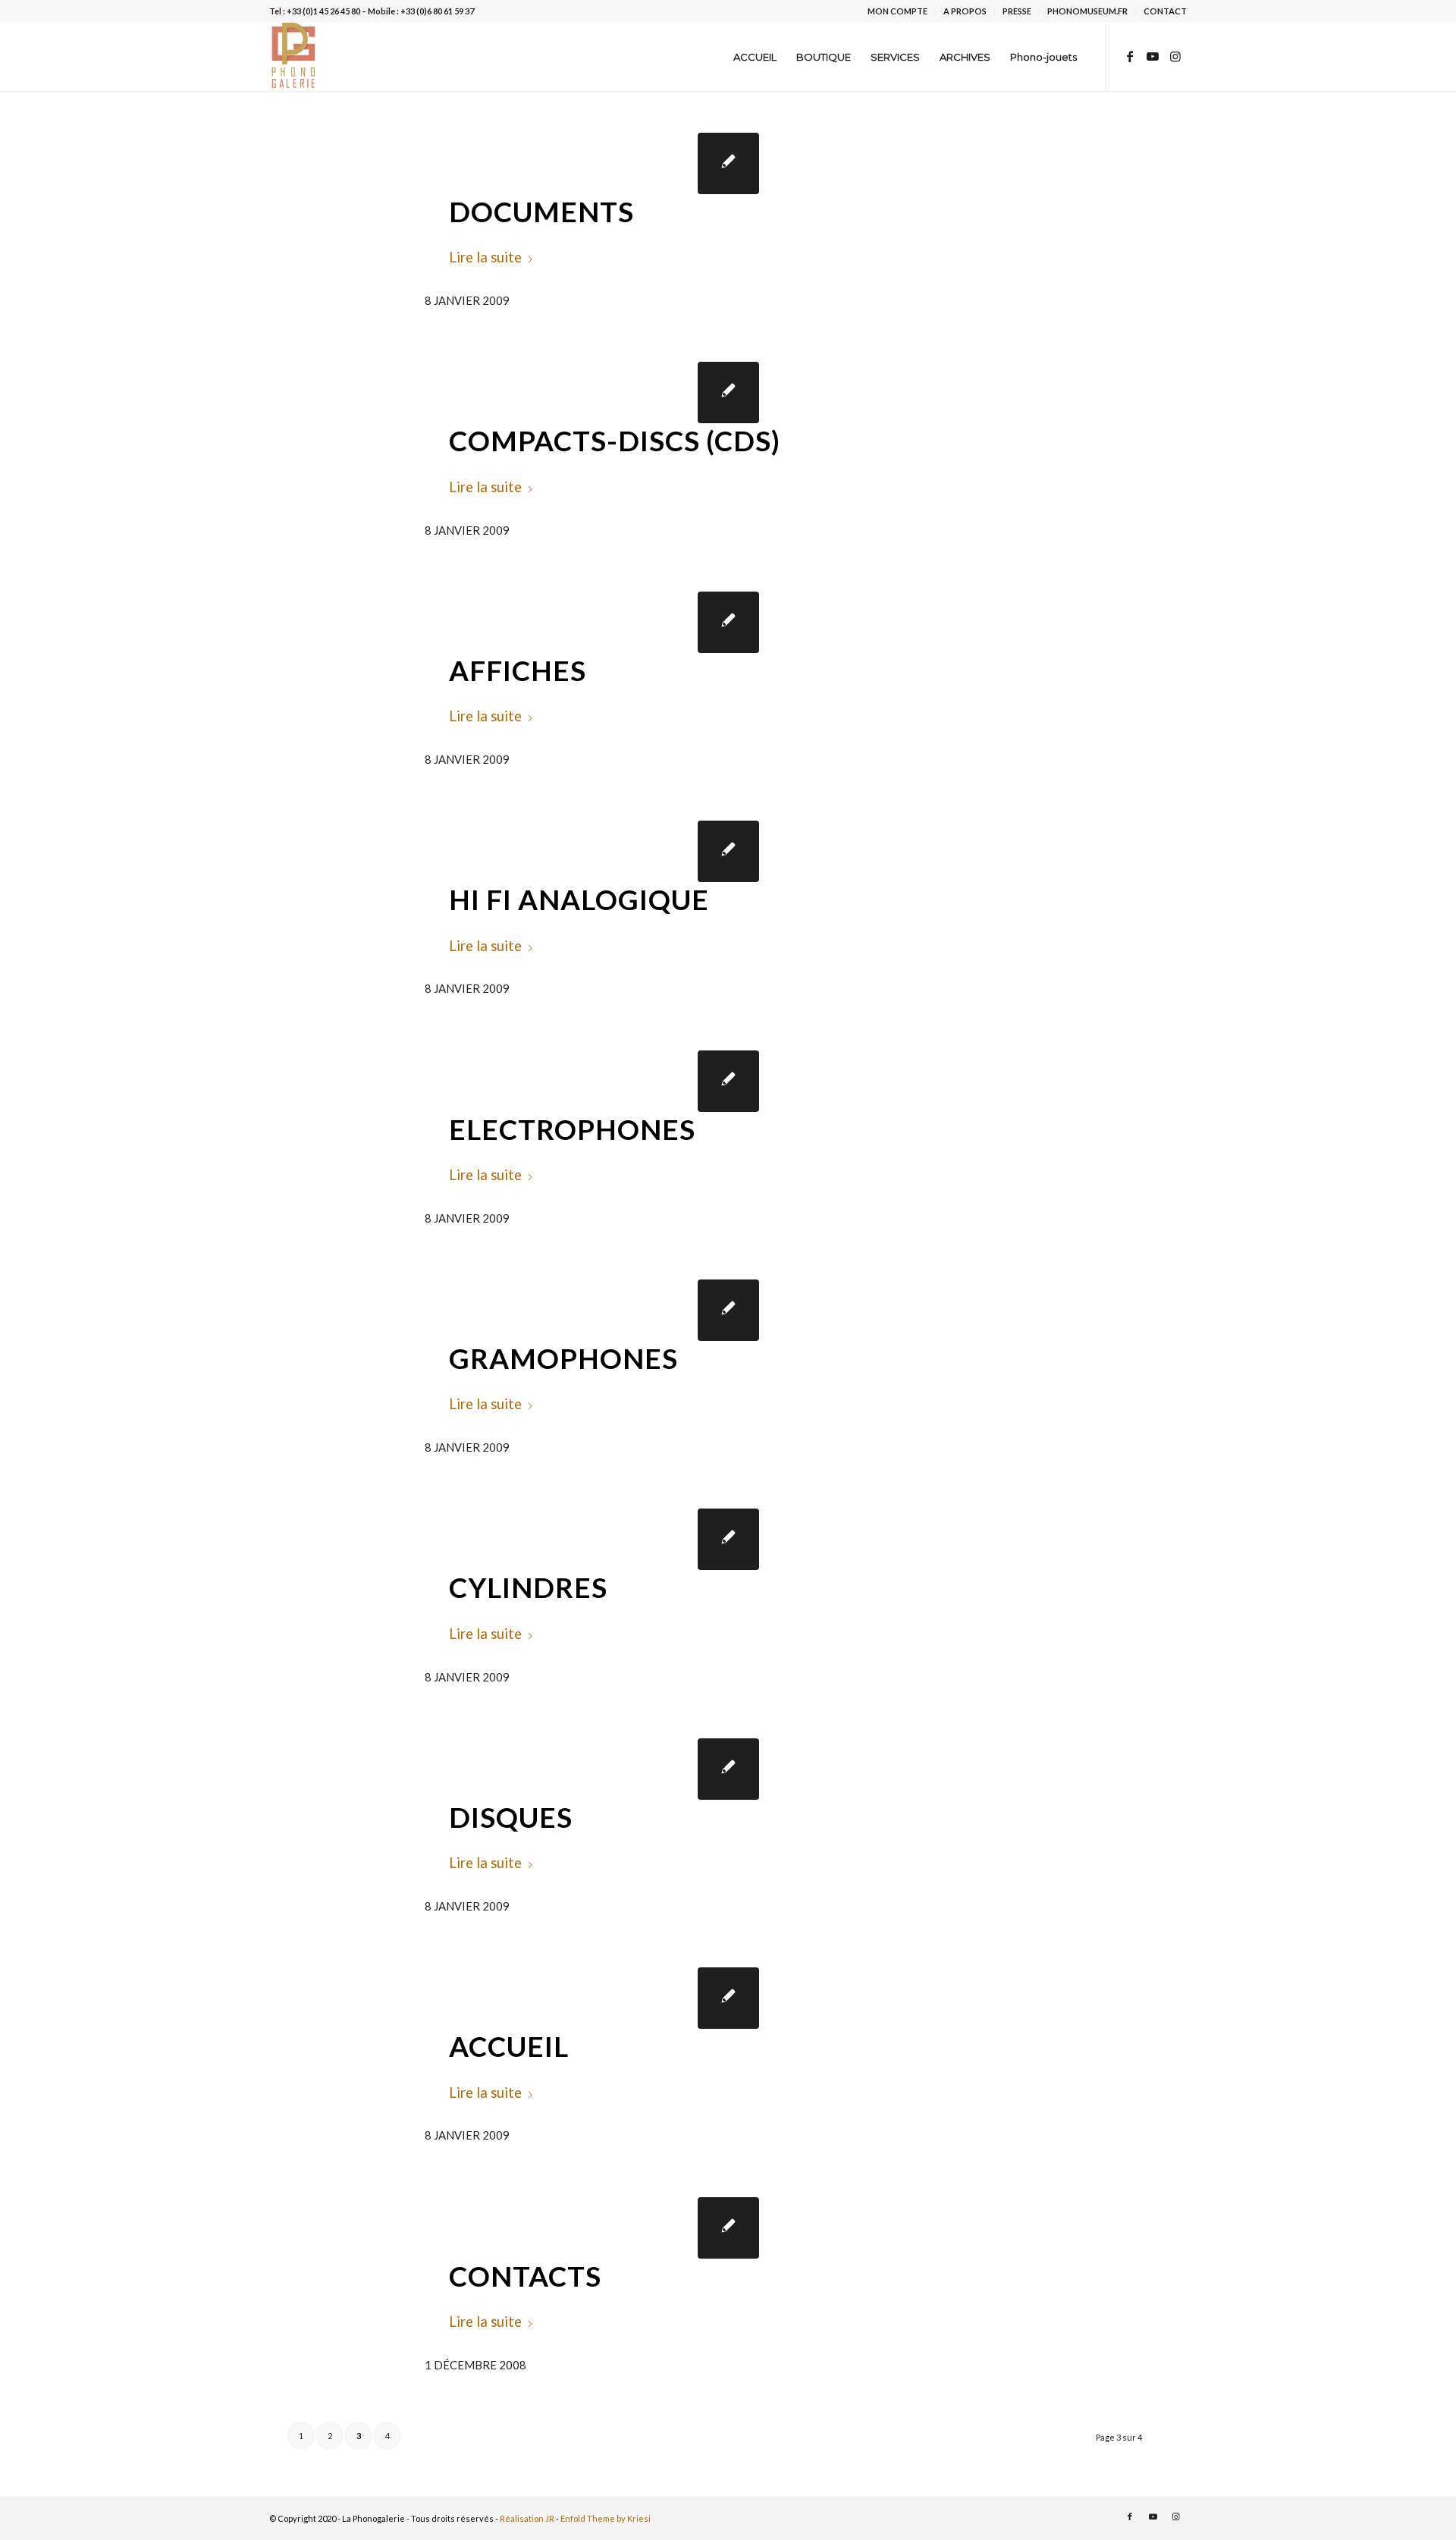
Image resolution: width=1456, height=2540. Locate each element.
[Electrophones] (728, 1081)
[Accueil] (728, 1998)
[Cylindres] (728, 1539)
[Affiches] (728, 622)
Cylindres (528, 1587)
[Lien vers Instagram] (1175, 56)
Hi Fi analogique (579, 900)
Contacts (525, 2276)
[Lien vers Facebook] (1130, 56)
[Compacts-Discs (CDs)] (728, 392)
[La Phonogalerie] (294, 57)
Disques (511, 1817)
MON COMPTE (897, 11)
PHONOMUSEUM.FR (1087, 11)
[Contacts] (728, 2228)
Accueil (509, 2046)
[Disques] (728, 1769)
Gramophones (563, 1358)
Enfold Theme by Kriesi (606, 2518)
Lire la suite (485, 257)
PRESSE (1017, 11)
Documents (541, 212)
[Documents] (728, 163)
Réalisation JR (527, 2518)
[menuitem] (898, 11)
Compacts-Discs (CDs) (615, 441)
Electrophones (572, 1129)
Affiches (518, 670)
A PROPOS (965, 11)
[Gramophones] (728, 1310)
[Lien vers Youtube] (1153, 56)
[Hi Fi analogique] (728, 851)
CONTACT (1165, 11)
